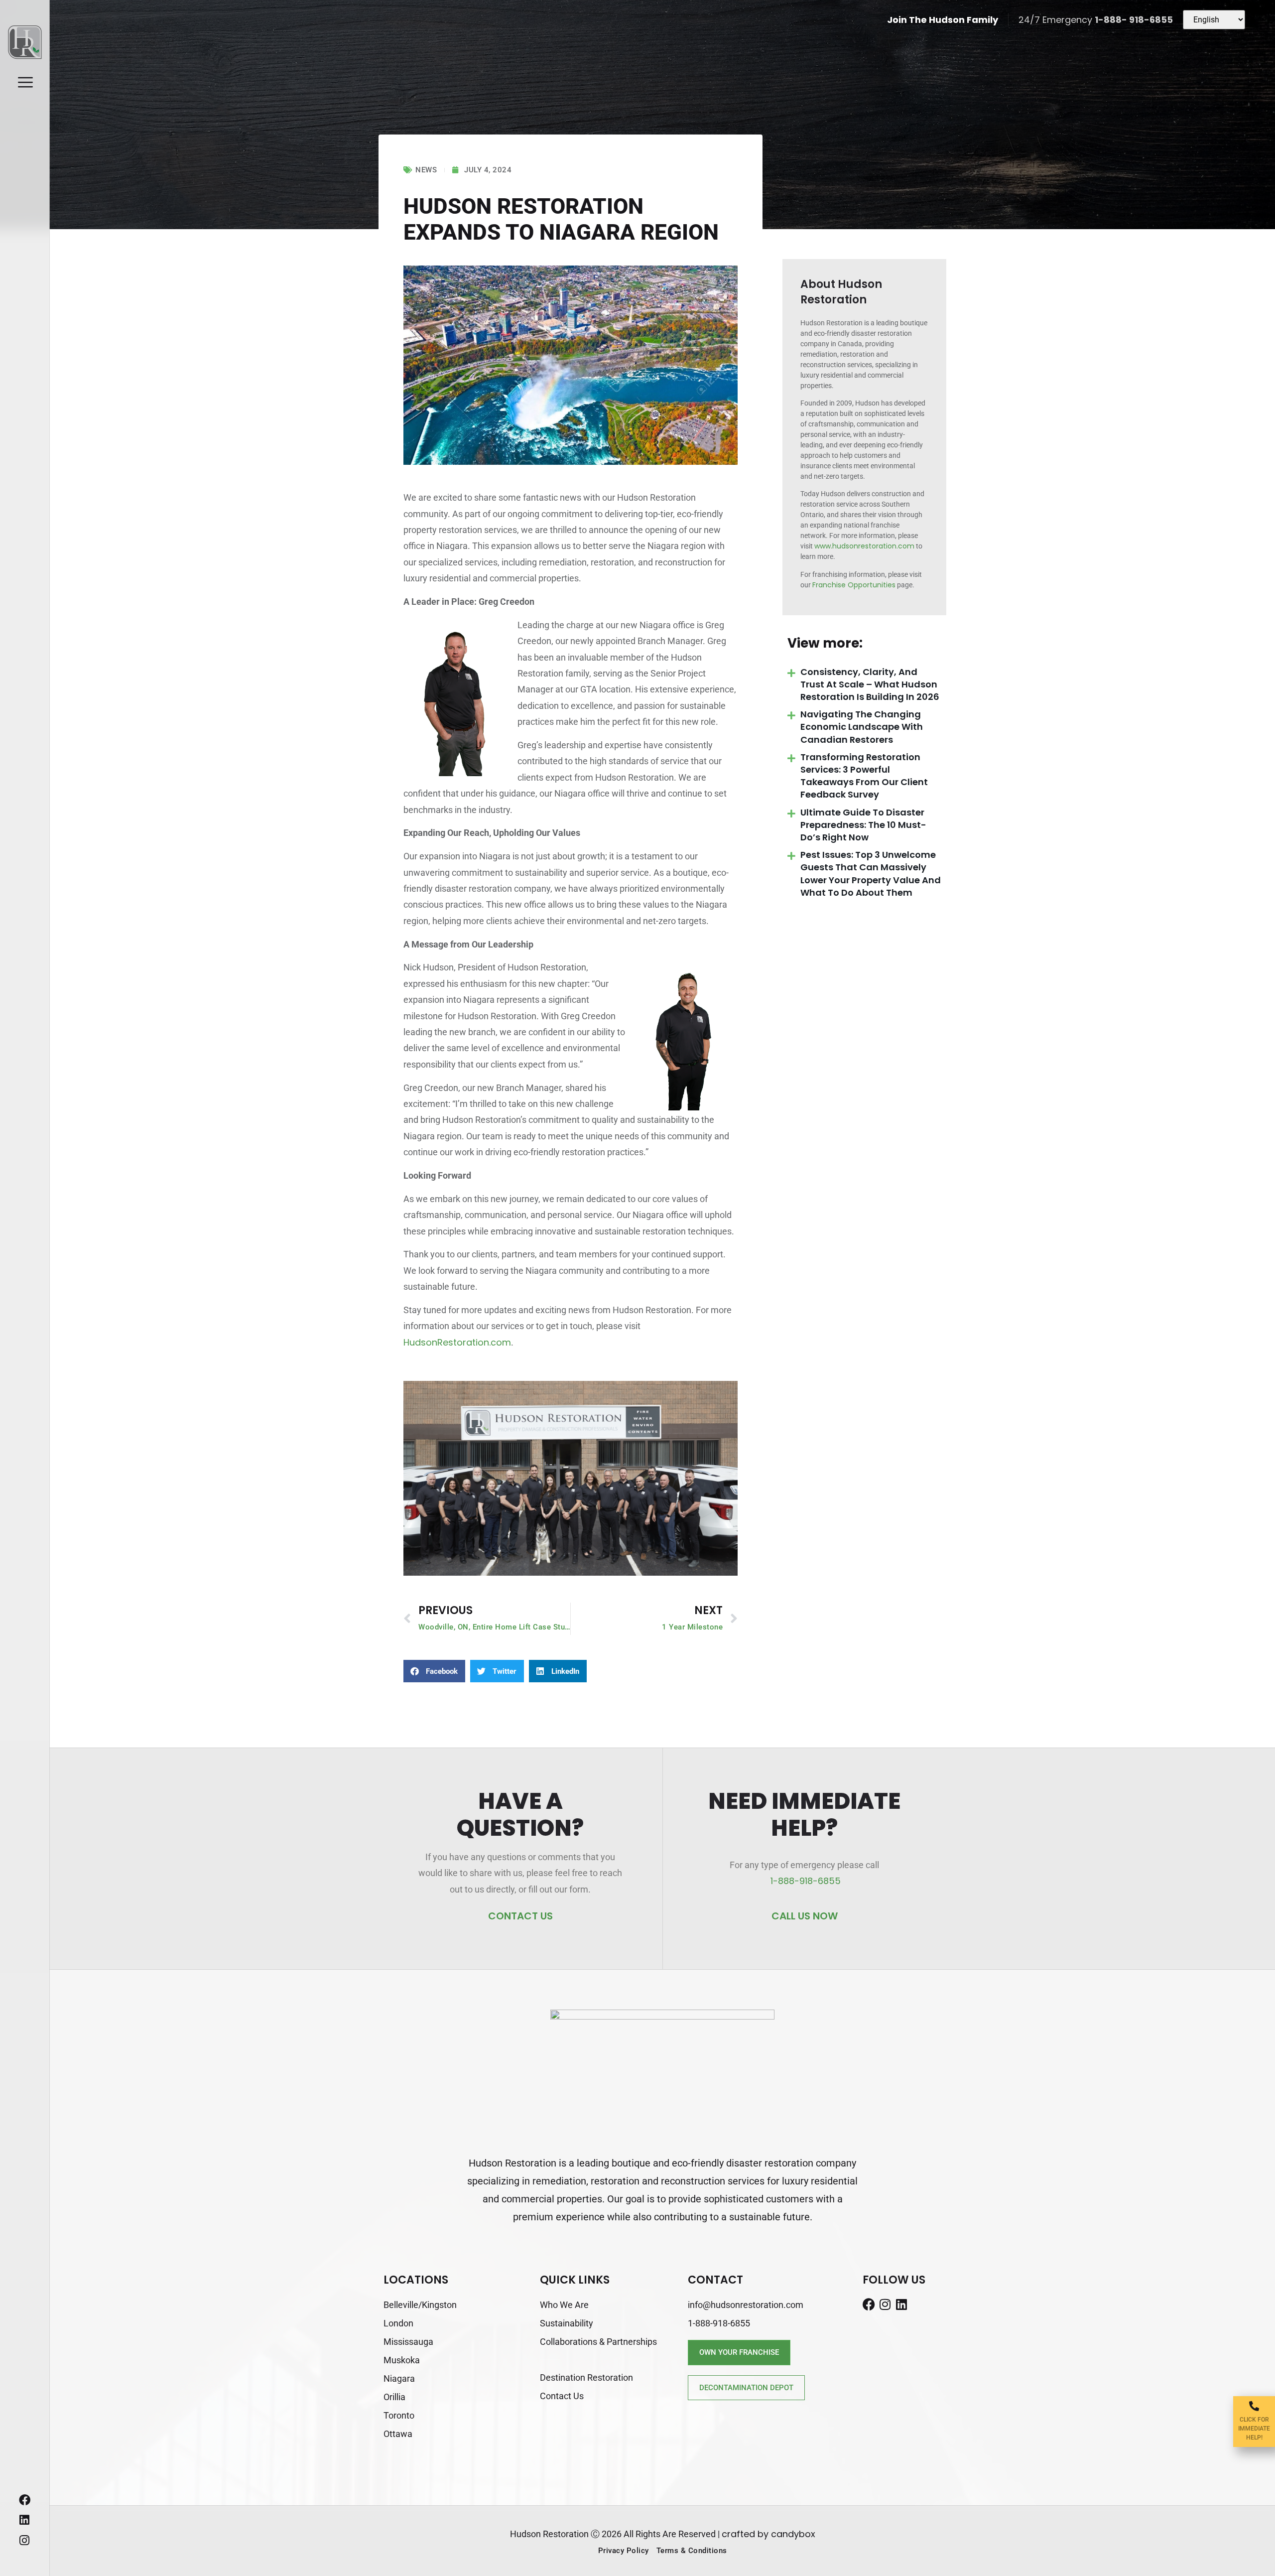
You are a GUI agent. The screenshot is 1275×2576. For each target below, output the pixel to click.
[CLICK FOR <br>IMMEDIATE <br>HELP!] (1254, 2406)
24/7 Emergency (1096, 20)
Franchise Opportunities (854, 585)
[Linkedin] (25, 2520)
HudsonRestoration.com (457, 1342)
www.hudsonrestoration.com (864, 546)
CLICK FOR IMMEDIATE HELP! (1254, 2429)
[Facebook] (25, 2500)
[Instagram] (25, 2540)
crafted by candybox (768, 2534)
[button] (434, 1671)
